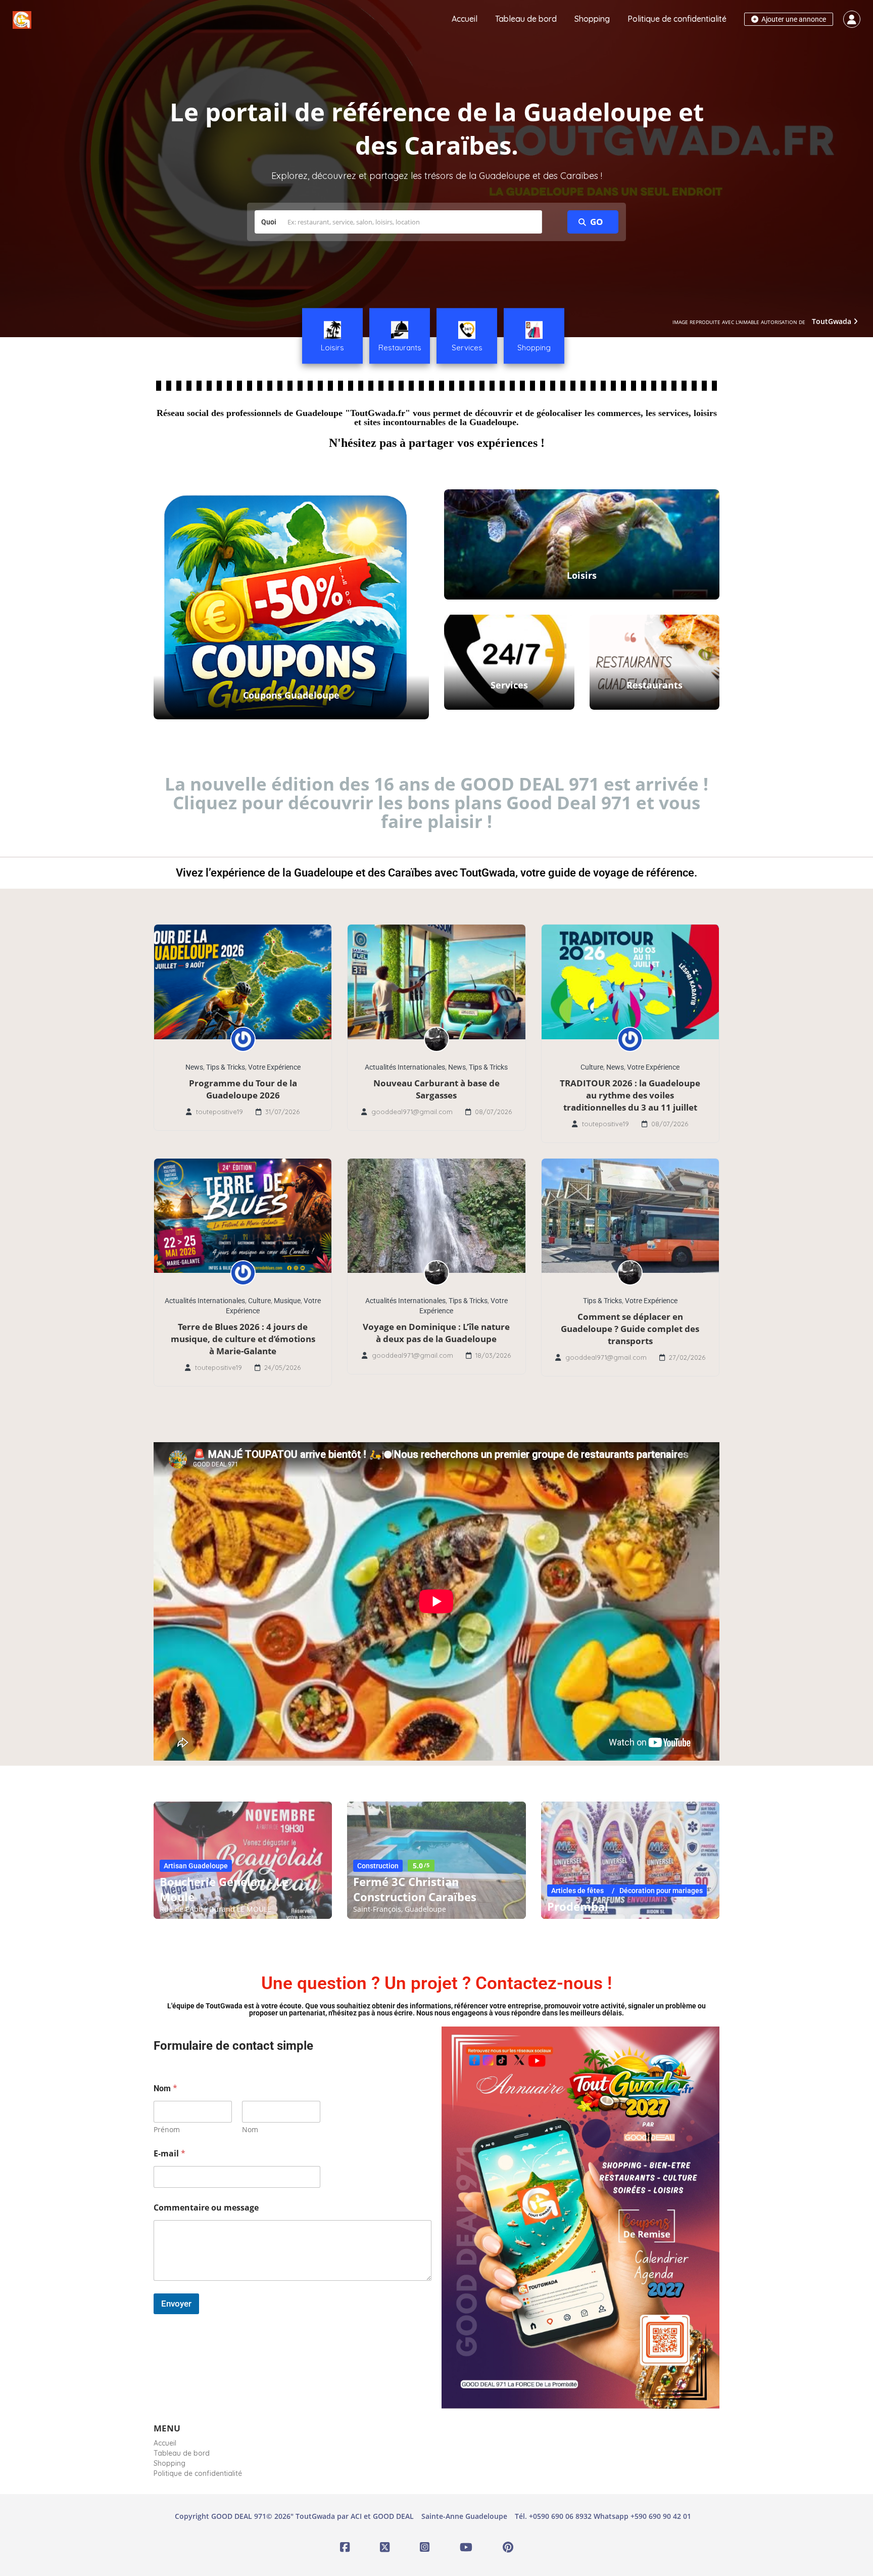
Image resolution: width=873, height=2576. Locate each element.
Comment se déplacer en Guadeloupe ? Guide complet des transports (630, 1329)
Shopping (592, 19)
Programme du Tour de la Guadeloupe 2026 (243, 1089)
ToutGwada (833, 321)
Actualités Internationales (405, 1067)
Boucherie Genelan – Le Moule (224, 1889)
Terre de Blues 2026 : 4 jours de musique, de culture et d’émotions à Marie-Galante (243, 1339)
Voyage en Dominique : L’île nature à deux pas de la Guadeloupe (436, 1333)
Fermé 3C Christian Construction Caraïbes (415, 1889)
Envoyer (176, 2304)
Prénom (167, 2129)
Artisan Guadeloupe (196, 1866)
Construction (378, 1866)
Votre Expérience (274, 1067)
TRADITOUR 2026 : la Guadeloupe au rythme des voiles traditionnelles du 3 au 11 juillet (630, 1095)
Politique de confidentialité (677, 19)
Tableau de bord (526, 19)
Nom (250, 2129)
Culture (592, 1067)
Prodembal (578, 1906)
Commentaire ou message (206, 2208)
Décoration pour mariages (661, 1891)
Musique (287, 1301)
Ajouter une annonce (793, 19)
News (194, 1067)
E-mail (169, 2154)
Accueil (465, 19)
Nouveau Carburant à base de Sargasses (437, 1089)
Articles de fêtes (577, 1891)
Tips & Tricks (226, 1067)
